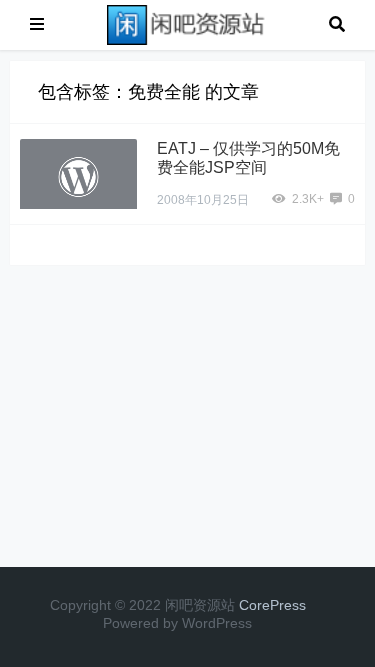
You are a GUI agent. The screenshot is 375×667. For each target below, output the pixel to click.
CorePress (272, 605)
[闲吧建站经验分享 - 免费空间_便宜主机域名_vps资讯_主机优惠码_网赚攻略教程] (187, 23)
